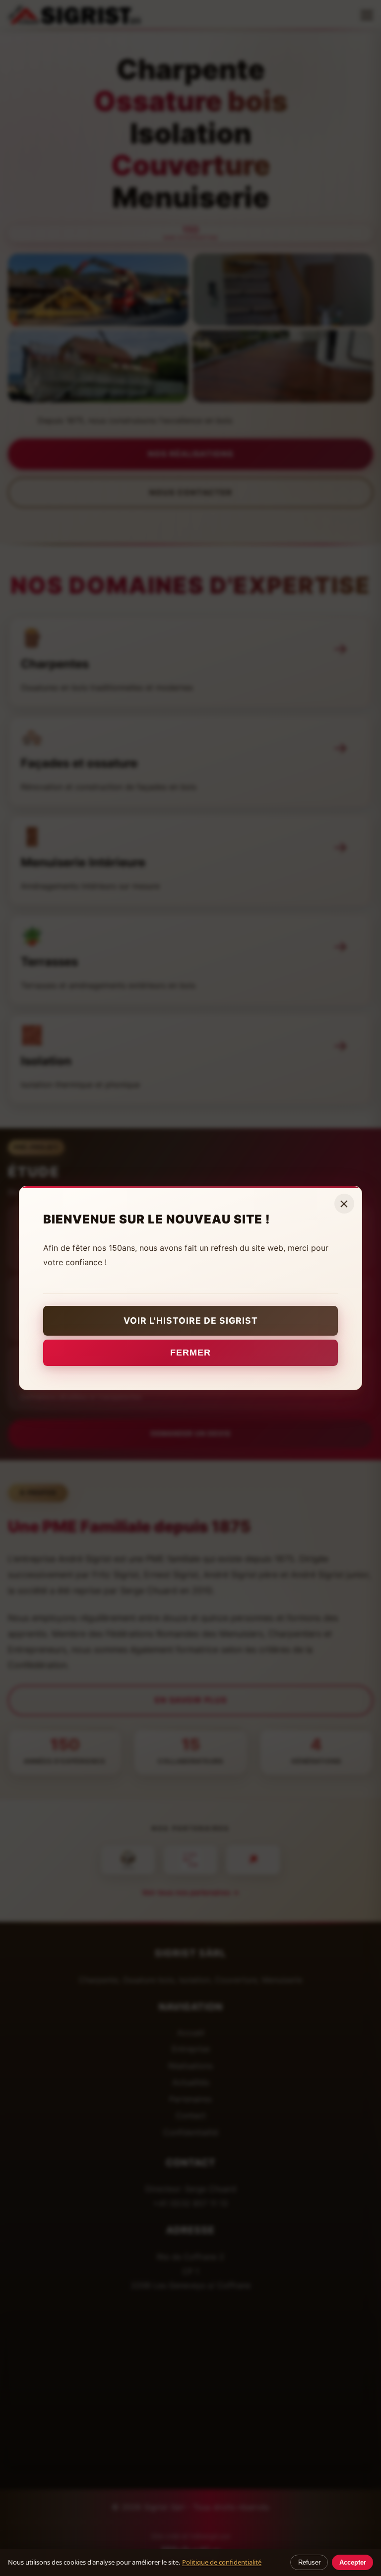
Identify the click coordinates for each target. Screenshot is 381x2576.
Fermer (190, 1353)
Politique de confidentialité (222, 2562)
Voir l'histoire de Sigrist (191, 1321)
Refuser (309, 2562)
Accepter (353, 2562)
